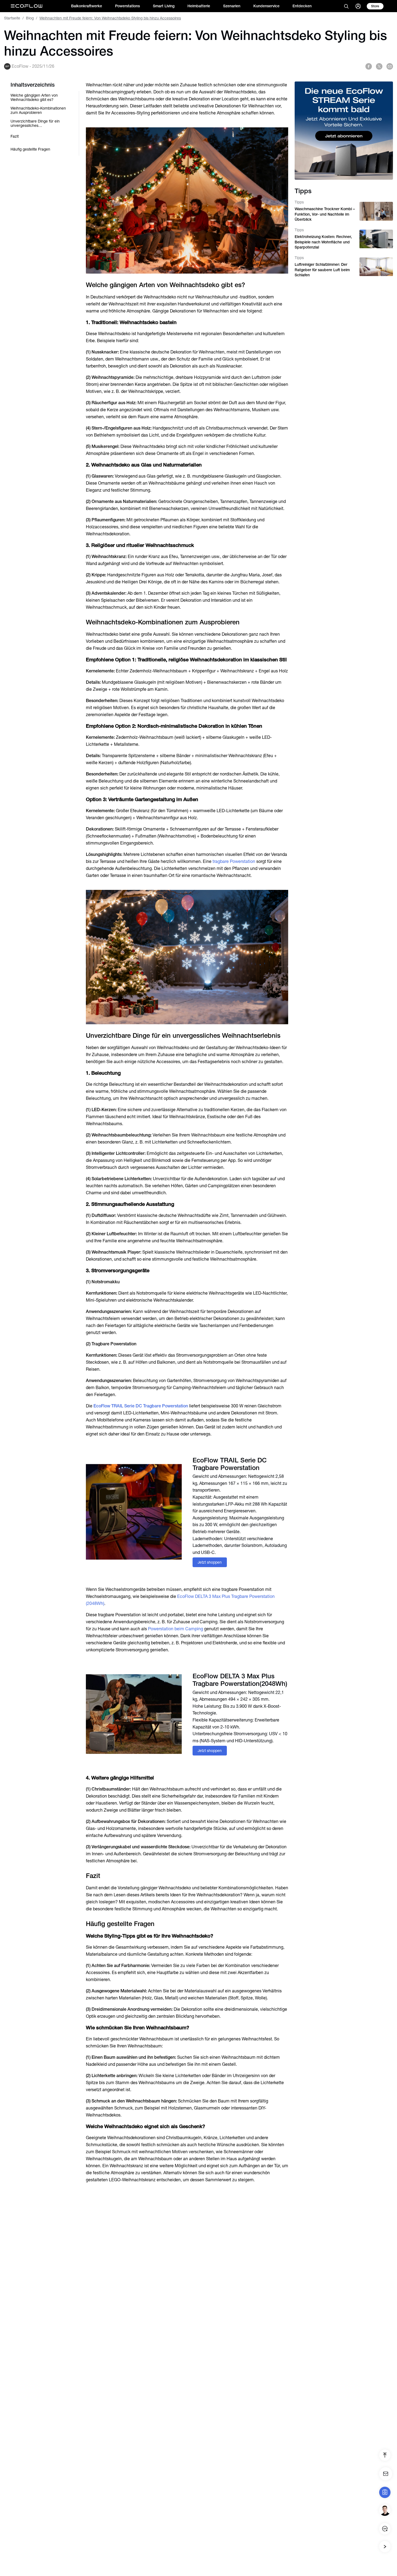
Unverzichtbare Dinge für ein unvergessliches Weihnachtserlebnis (35, 123)
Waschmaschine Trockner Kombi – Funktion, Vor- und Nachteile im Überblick (325, 214)
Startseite (12, 18)
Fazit (15, 136)
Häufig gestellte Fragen (30, 149)
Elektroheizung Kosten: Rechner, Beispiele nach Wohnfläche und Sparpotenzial (323, 242)
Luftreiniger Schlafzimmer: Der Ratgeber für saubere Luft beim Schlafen (322, 270)
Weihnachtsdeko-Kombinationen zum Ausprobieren (38, 110)
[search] (346, 6)
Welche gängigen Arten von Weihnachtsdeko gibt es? (34, 97)
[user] (358, 6)
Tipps (299, 202)
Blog (30, 18)
